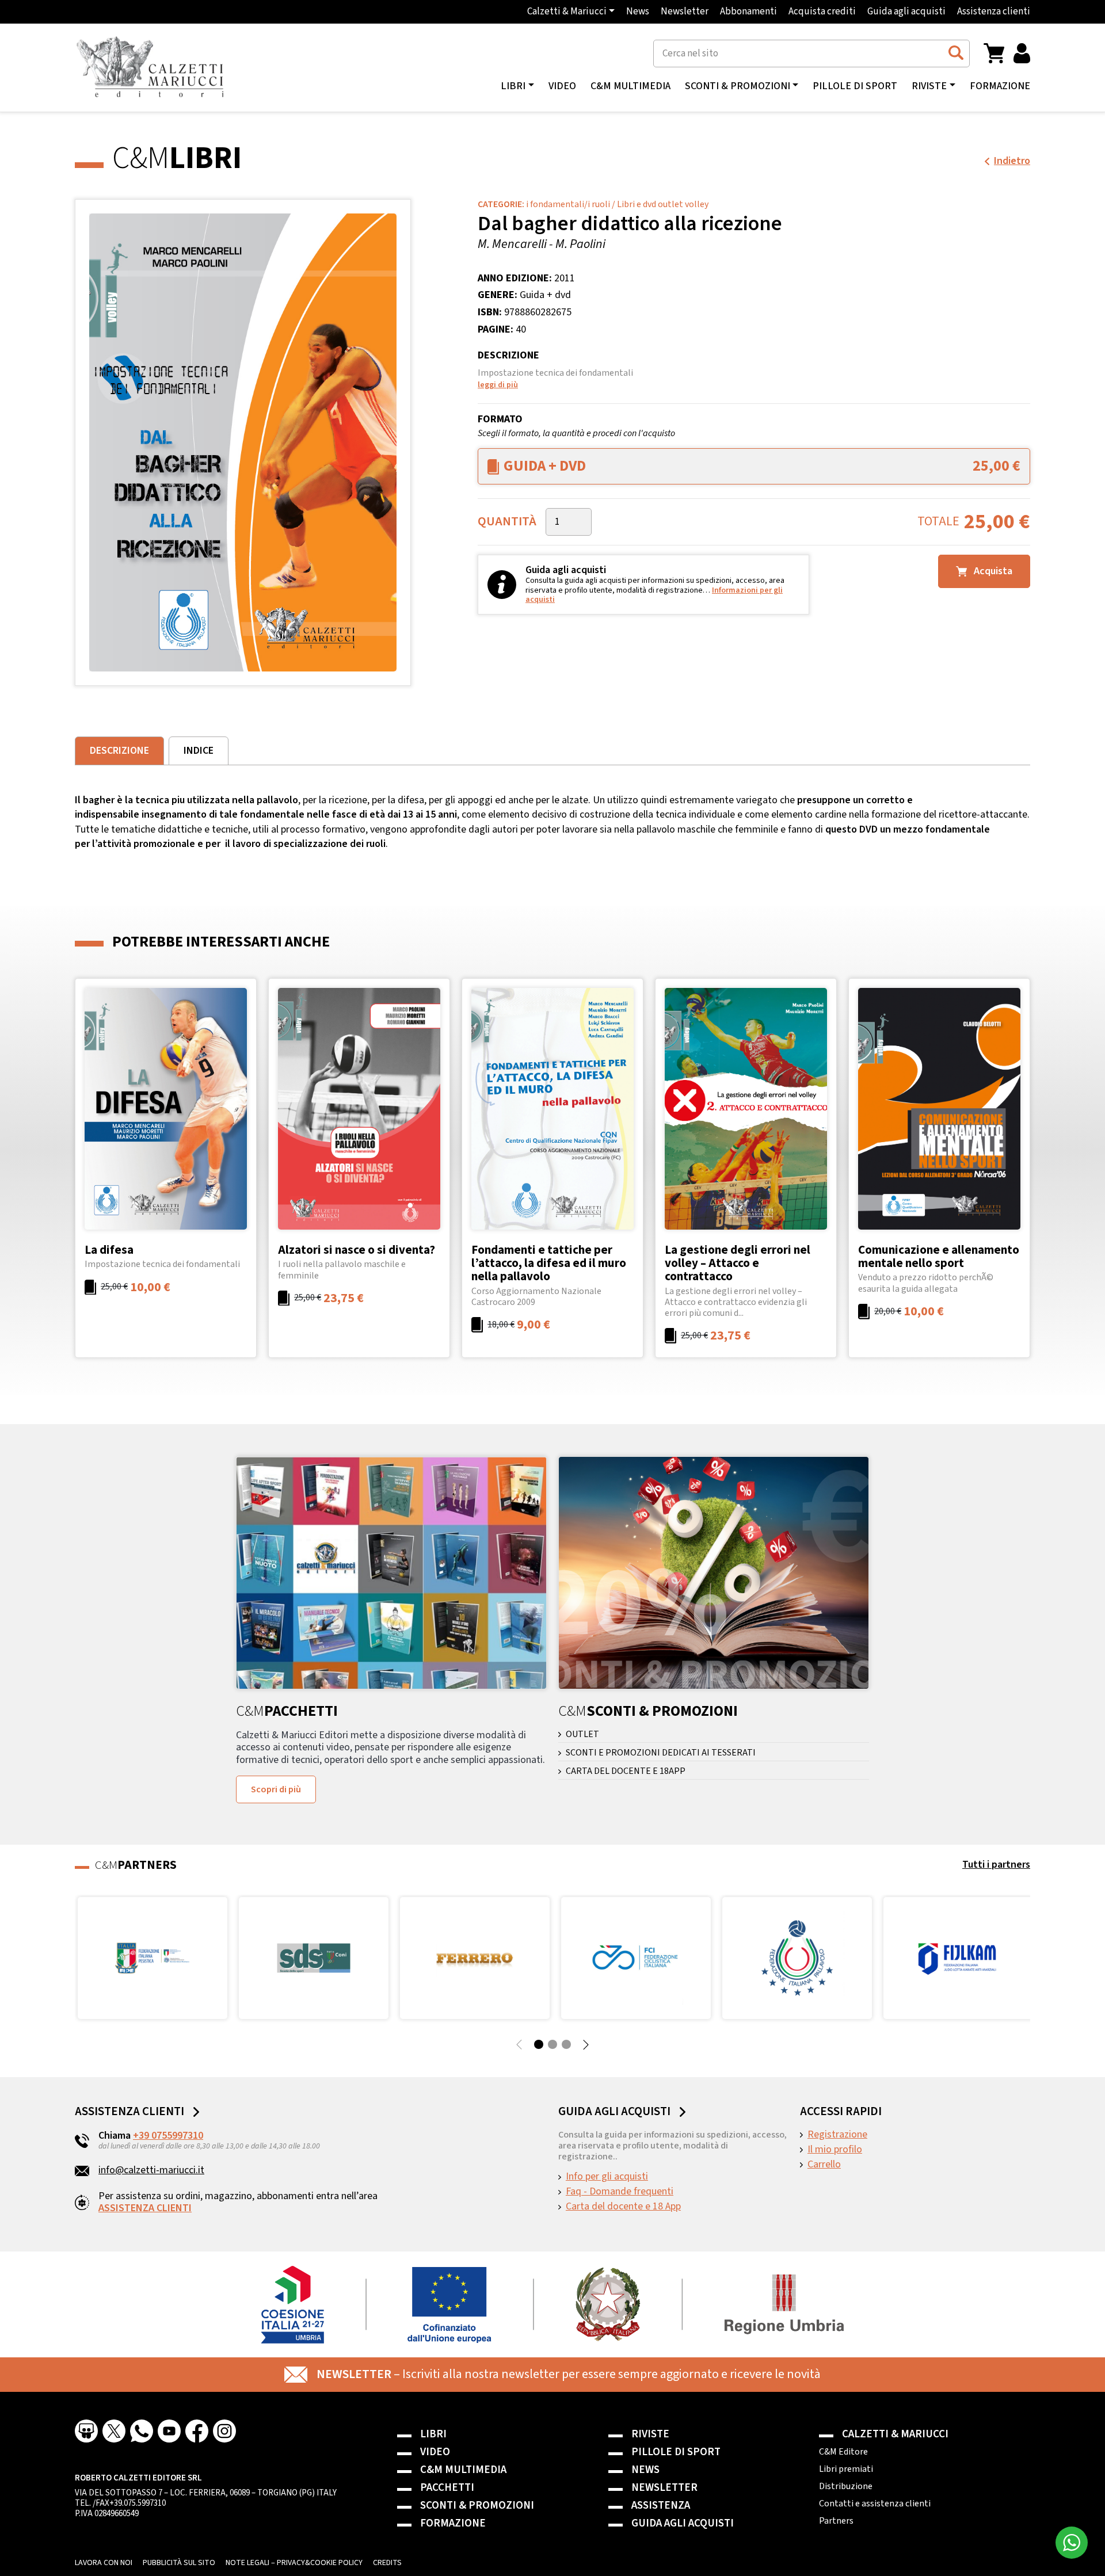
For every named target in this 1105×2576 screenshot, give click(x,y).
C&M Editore (843, 2452)
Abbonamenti (748, 12)
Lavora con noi (104, 2563)
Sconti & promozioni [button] (738, 86)
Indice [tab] (199, 751)
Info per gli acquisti (607, 2177)
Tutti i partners (996, 1865)
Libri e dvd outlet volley (663, 204)
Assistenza (661, 2506)
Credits (387, 2563)
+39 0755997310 (168, 2136)
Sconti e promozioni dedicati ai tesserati (661, 1753)
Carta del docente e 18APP (626, 1771)
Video (562, 86)
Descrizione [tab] (119, 751)
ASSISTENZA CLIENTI (145, 2208)
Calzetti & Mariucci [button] (567, 12)
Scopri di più (276, 1789)
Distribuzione (846, 2486)
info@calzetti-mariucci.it (151, 2170)
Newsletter (685, 12)
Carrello (824, 2165)
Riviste (650, 2434)
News (638, 12)
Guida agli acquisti (906, 12)
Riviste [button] (929, 86)
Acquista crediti (822, 12)
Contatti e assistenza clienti (875, 2504)
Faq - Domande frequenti (620, 2192)
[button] (994, 53)
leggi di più (498, 385)
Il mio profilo (835, 2150)
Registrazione (837, 2135)
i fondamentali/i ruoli (568, 204)
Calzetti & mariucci (895, 2434)
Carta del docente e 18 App (623, 2207)
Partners (836, 2521)
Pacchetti (447, 2488)
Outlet (582, 1734)
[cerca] (956, 53)
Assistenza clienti (994, 12)
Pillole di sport (855, 86)
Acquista (992, 571)
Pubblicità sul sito (179, 2563)
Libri (433, 2434)
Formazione (1000, 86)
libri (513, 86)
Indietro (1012, 161)
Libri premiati (846, 2469)
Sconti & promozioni (477, 2506)
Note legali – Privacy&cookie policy (294, 2563)
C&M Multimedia (630, 86)
